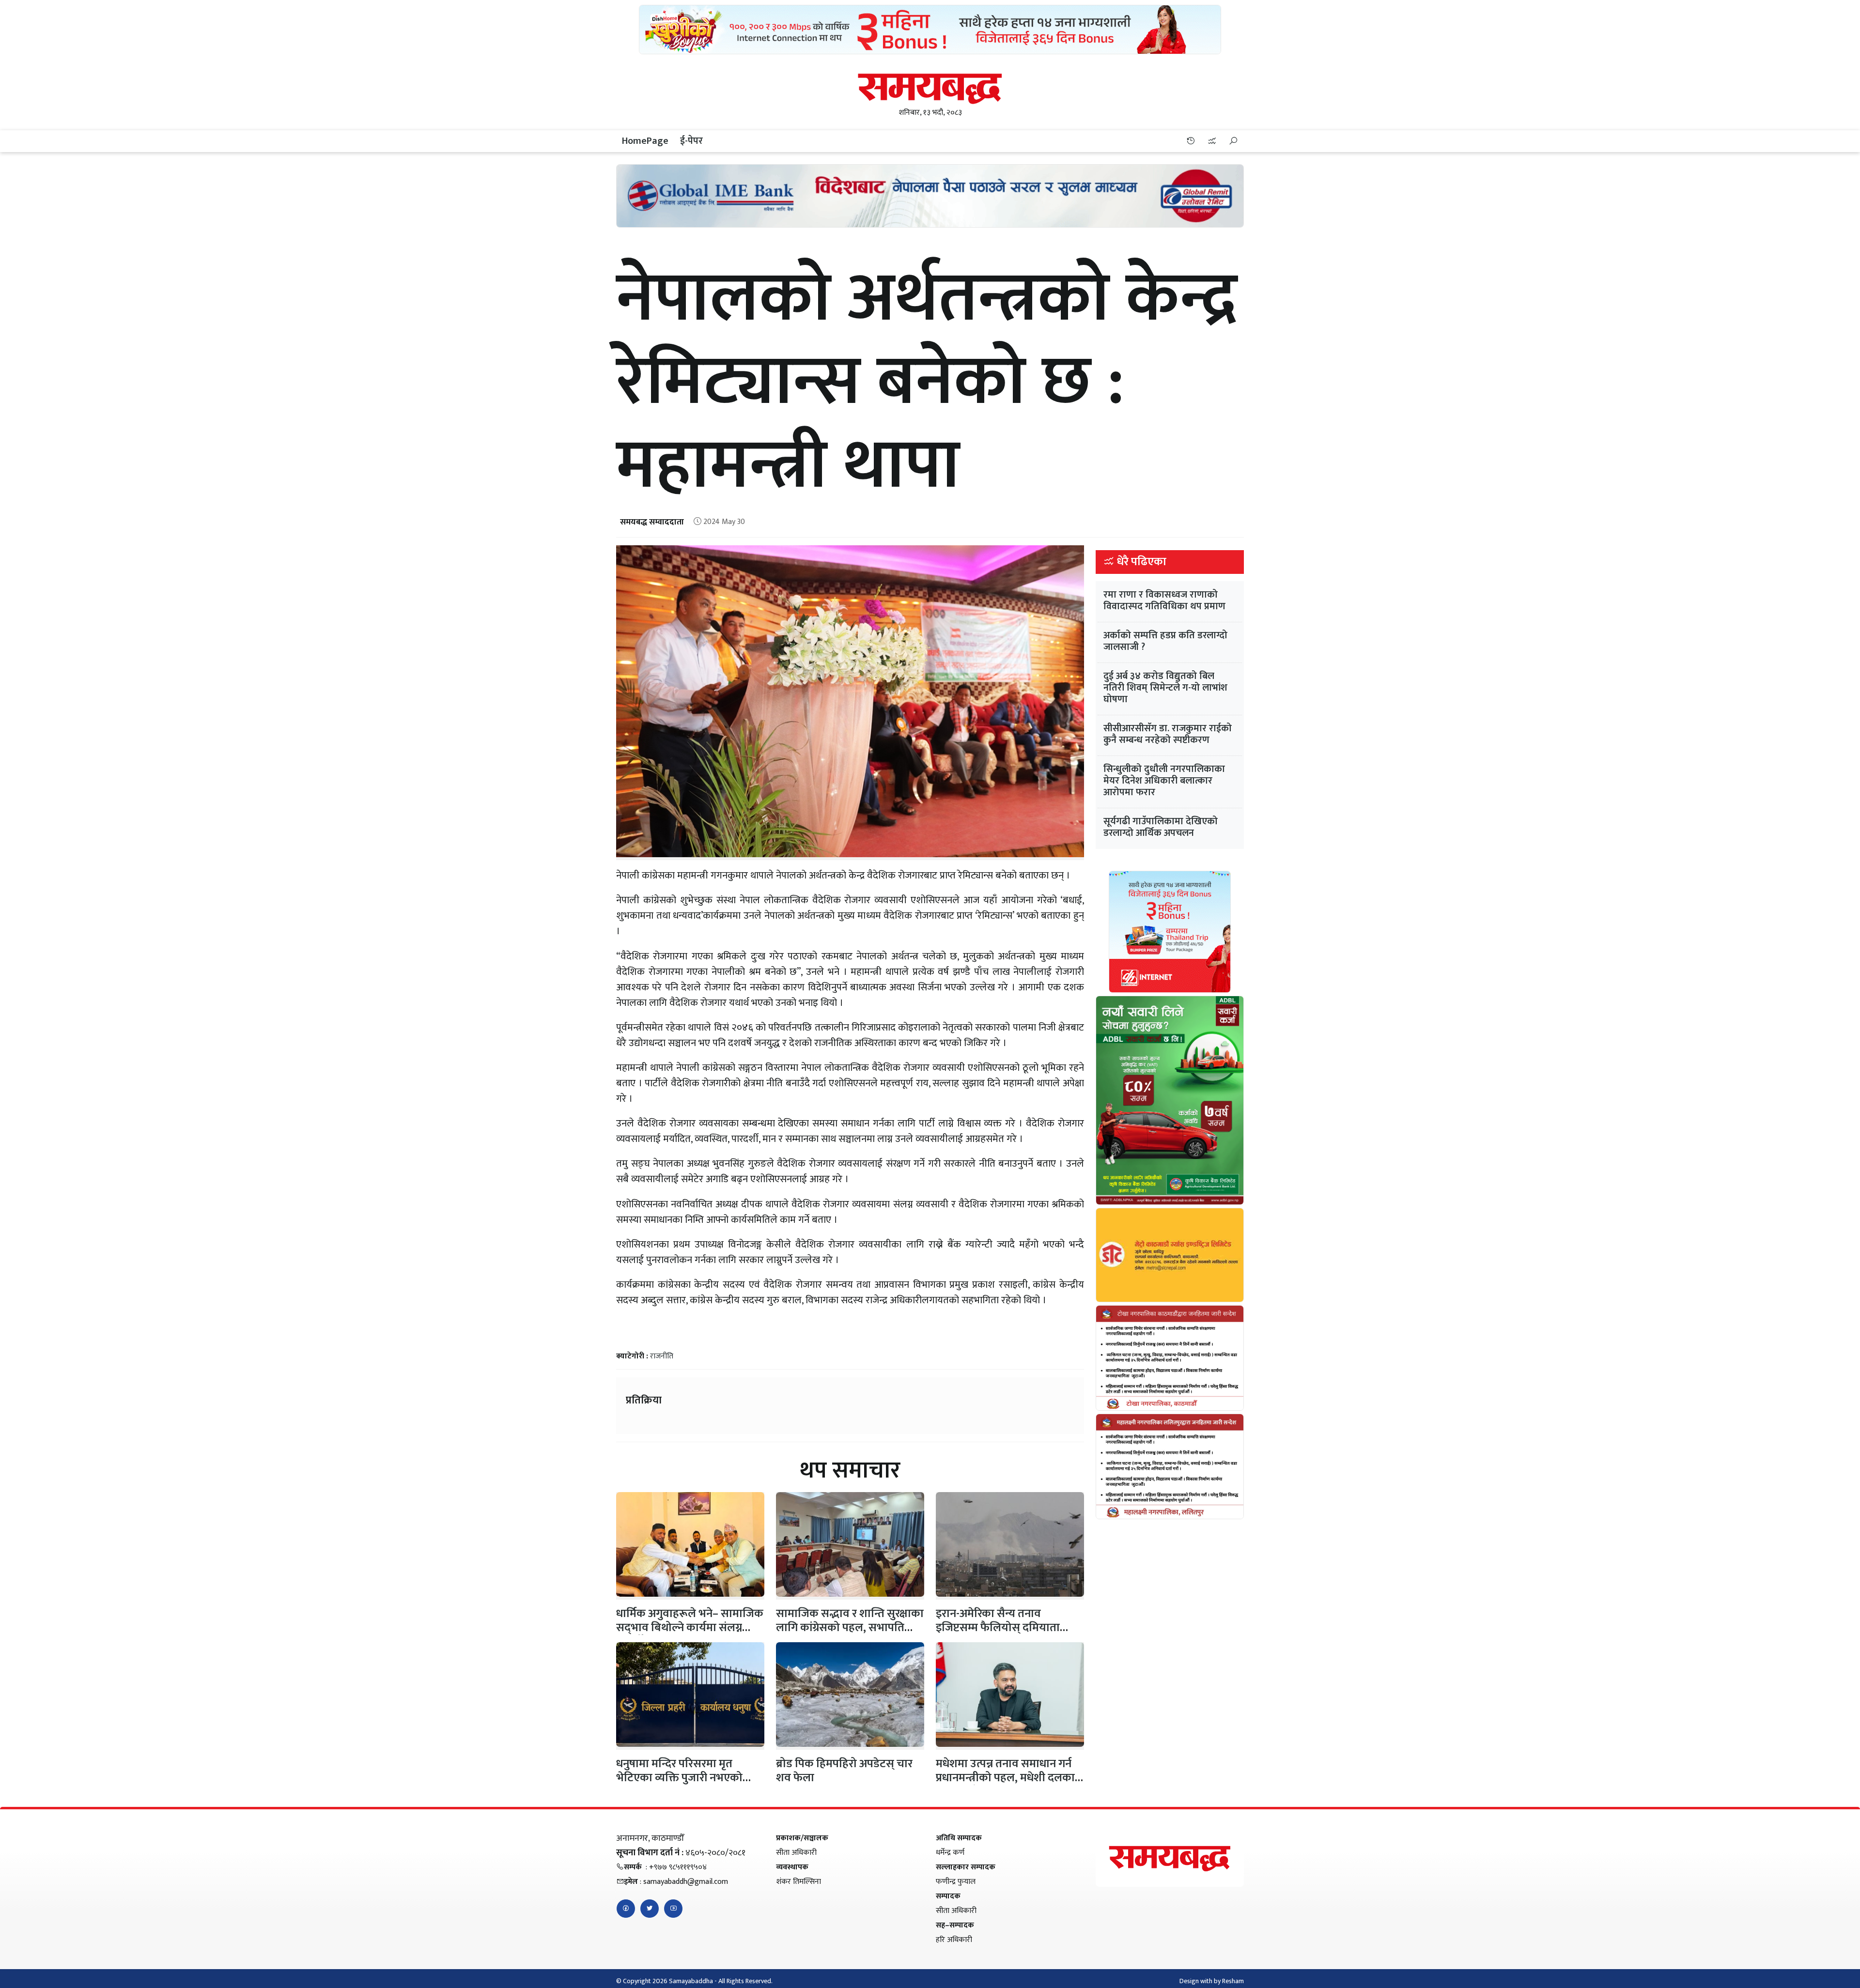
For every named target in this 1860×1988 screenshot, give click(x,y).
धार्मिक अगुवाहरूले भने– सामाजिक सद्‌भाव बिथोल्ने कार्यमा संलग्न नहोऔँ (690, 1628)
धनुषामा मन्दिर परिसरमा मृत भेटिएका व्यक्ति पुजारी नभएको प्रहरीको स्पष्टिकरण (679, 1778)
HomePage (645, 141)
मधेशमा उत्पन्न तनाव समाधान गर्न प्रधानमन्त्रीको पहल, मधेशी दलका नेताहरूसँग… (1005, 1778)
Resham (1233, 1981)
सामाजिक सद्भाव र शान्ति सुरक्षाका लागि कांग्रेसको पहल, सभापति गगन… (850, 1628)
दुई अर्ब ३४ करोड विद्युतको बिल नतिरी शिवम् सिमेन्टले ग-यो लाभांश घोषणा (1165, 688)
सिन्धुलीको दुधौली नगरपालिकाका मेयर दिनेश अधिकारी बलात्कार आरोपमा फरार (1164, 781)
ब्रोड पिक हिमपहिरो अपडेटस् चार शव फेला (844, 1771)
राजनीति (662, 1356)
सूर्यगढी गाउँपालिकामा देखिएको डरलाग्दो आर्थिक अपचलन (1161, 827)
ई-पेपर (691, 141)
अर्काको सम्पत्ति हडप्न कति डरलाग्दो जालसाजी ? (1165, 641)
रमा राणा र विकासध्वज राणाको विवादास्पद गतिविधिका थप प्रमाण (1164, 601)
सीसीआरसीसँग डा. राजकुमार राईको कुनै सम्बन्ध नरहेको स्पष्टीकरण (1168, 734)
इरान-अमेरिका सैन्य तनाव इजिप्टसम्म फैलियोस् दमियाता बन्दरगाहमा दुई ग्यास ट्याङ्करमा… (1003, 1628)
